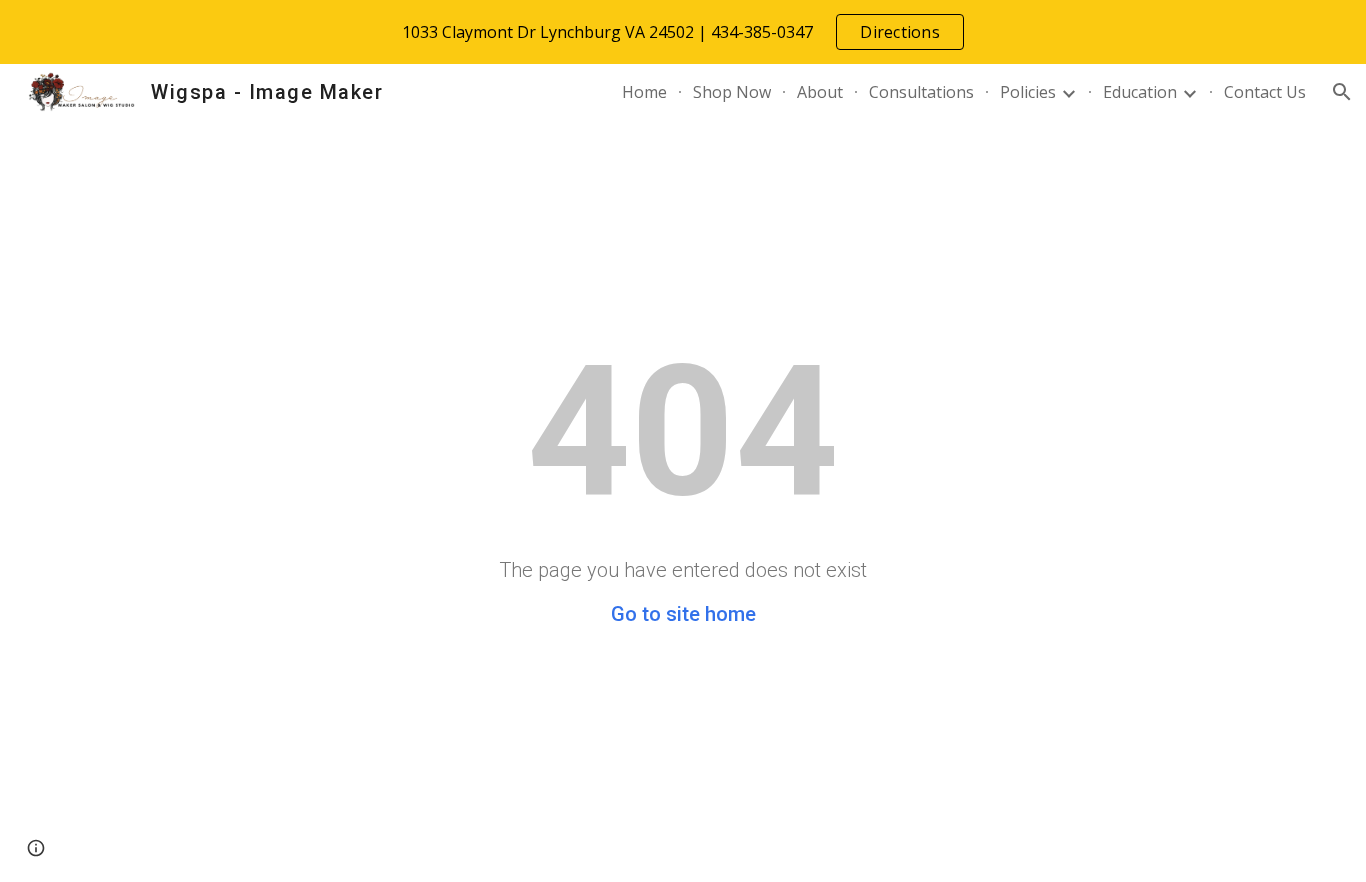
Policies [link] (1028, 92)
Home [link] (644, 92)
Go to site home (683, 614)
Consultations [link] (921, 92)
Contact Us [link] (1265, 92)
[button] (1342, 92)
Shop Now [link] (732, 92)
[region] (683, 32)
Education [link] (1140, 92)
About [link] (820, 92)
